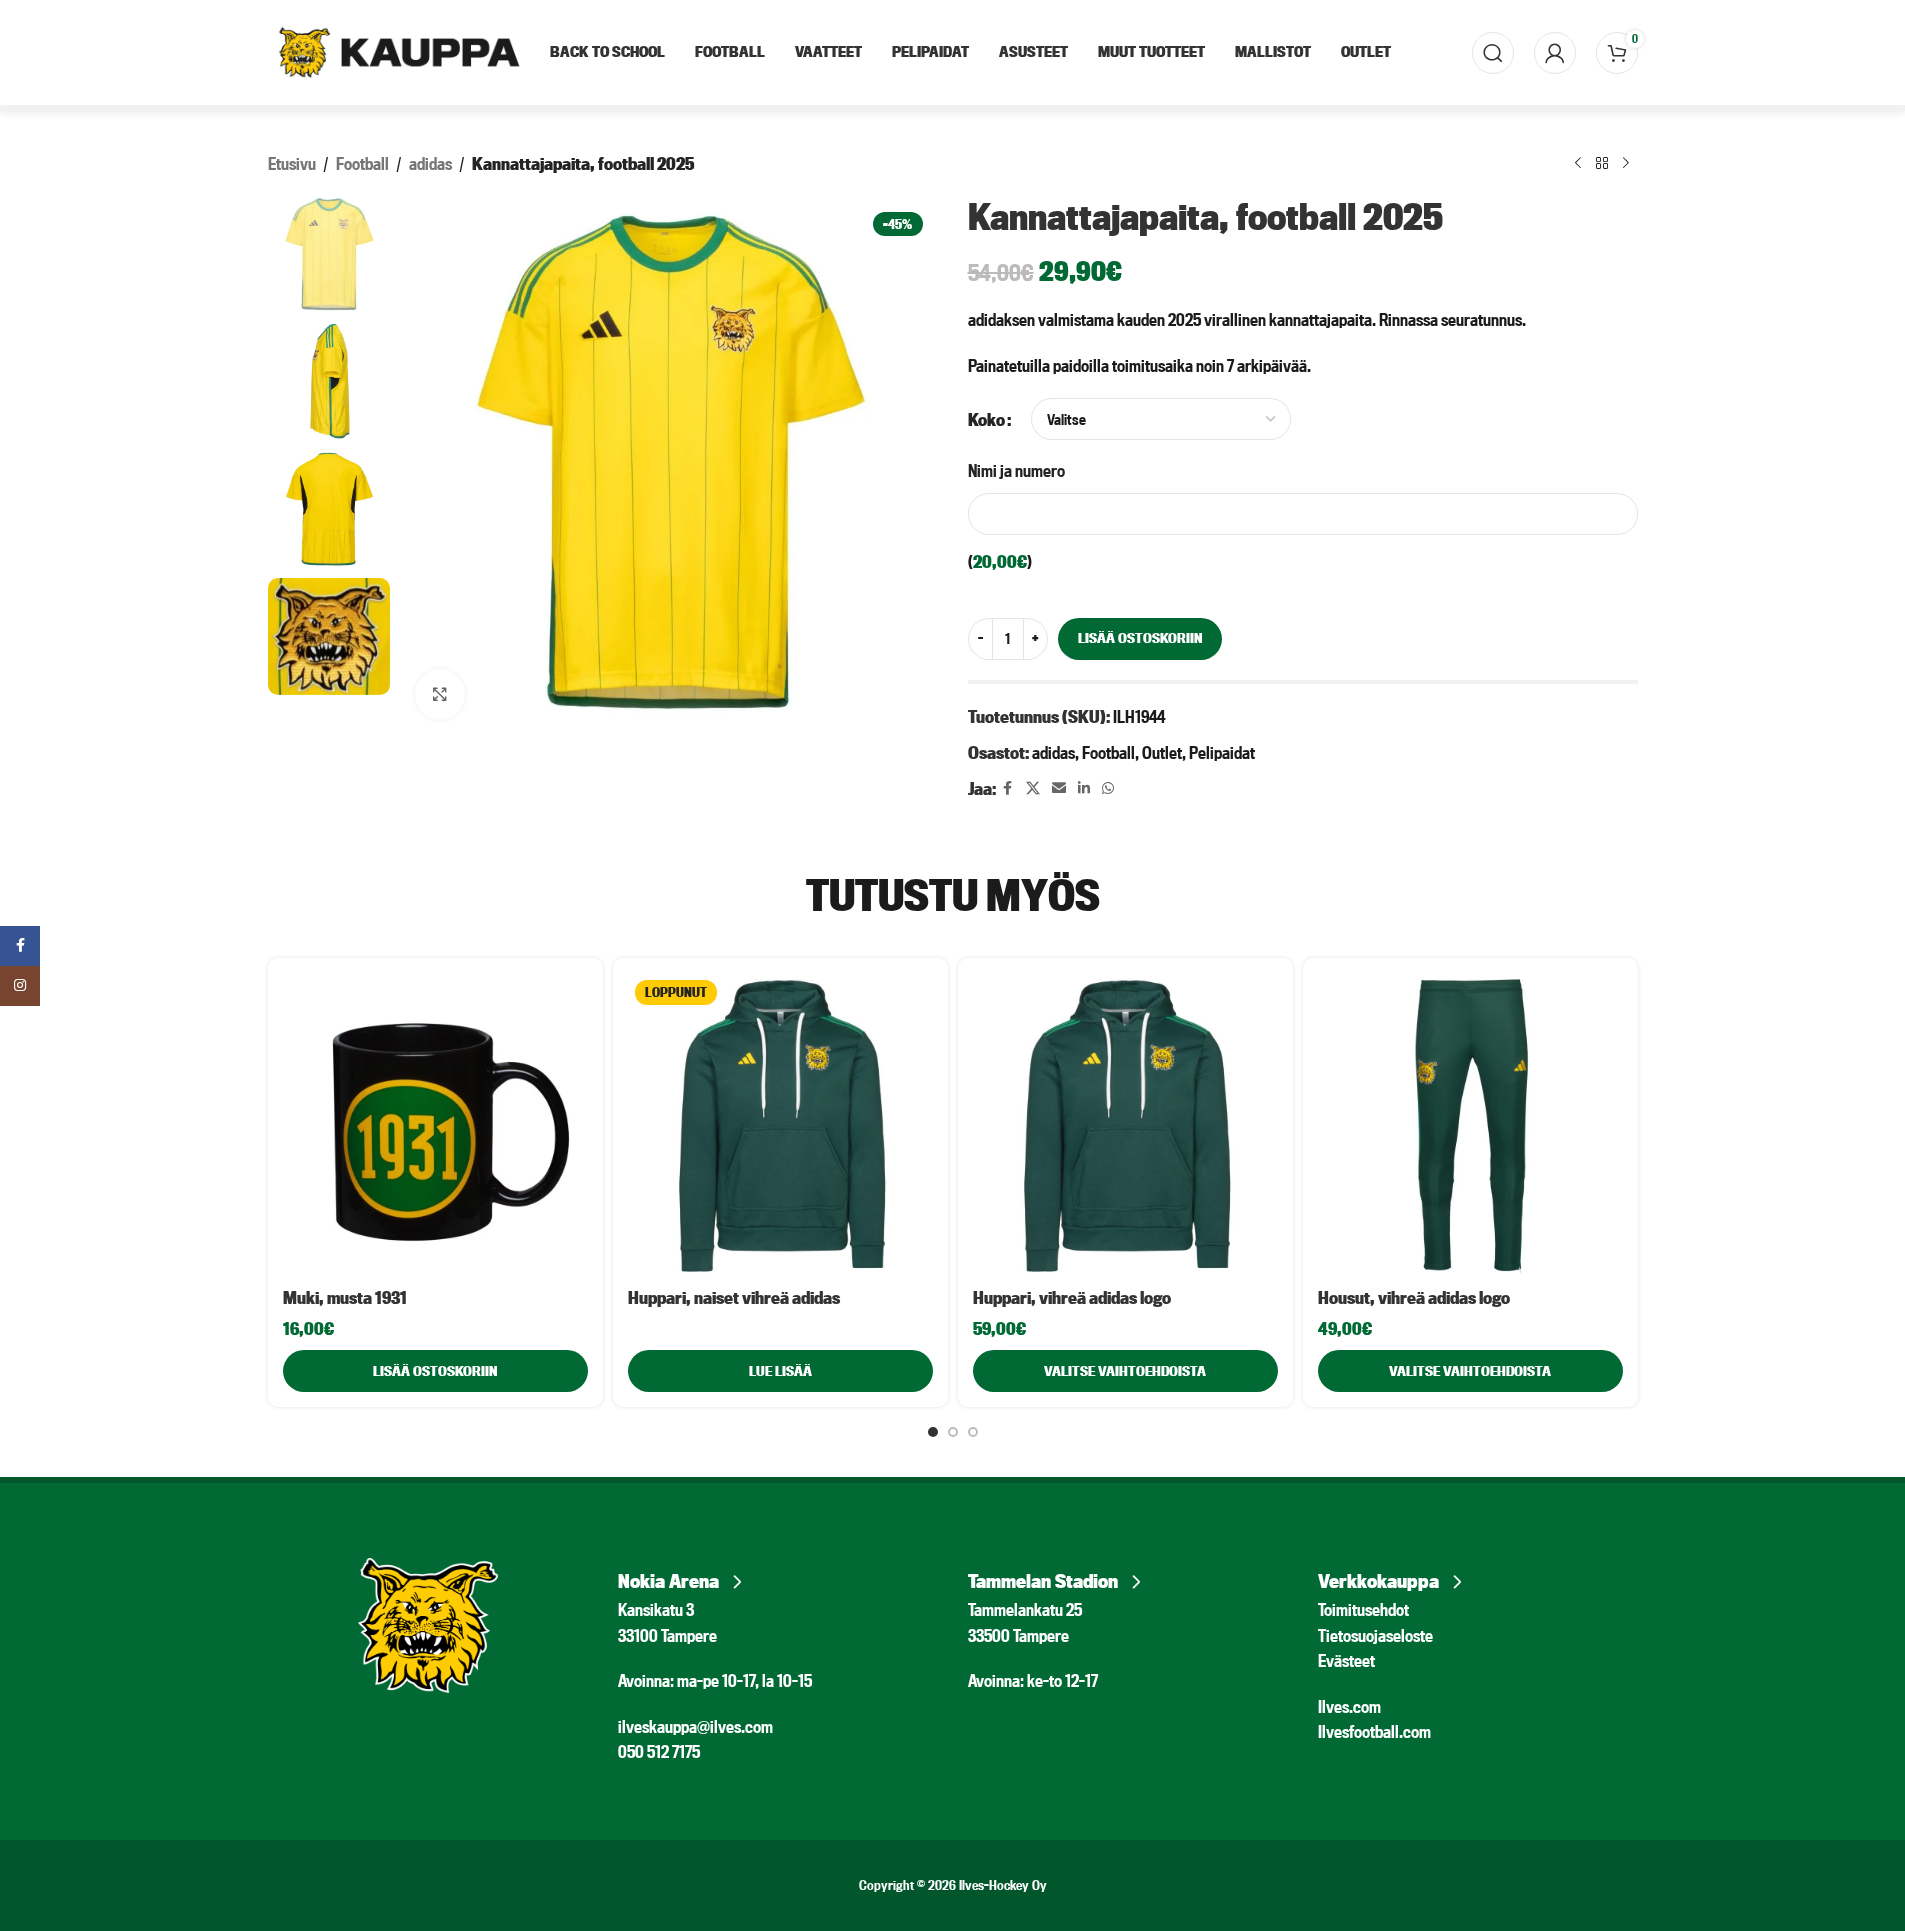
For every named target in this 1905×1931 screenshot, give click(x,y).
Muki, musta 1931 (345, 1297)
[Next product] (1626, 164)
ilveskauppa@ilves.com (695, 1726)
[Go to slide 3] (973, 1432)
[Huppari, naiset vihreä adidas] (780, 1125)
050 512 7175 (659, 1751)
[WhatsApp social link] (1108, 788)
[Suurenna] (440, 694)
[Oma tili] (1555, 53)
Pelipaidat (1222, 752)
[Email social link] (1059, 788)
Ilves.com (1349, 1706)
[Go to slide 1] (933, 1432)
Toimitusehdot (1363, 1609)
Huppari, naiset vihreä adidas (734, 1297)
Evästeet (1346, 1660)
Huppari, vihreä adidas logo (1072, 1297)
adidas (430, 163)
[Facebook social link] (1008, 788)
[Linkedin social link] (1084, 788)
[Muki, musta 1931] (435, 1125)
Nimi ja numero (1016, 470)
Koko (986, 419)
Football (362, 163)
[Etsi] (1493, 53)
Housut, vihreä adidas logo (1414, 1297)
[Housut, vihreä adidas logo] (1470, 1125)
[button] (435, 1371)
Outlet (1162, 752)
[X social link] (1033, 788)
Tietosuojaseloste (1375, 1635)
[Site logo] (399, 50)
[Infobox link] (778, 1575)
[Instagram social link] (20, 986)
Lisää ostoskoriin (1140, 638)
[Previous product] (1578, 164)
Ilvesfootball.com (1374, 1731)
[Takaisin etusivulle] (1602, 164)
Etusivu (292, 163)
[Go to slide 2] (953, 1432)
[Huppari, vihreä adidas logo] (1125, 1125)
